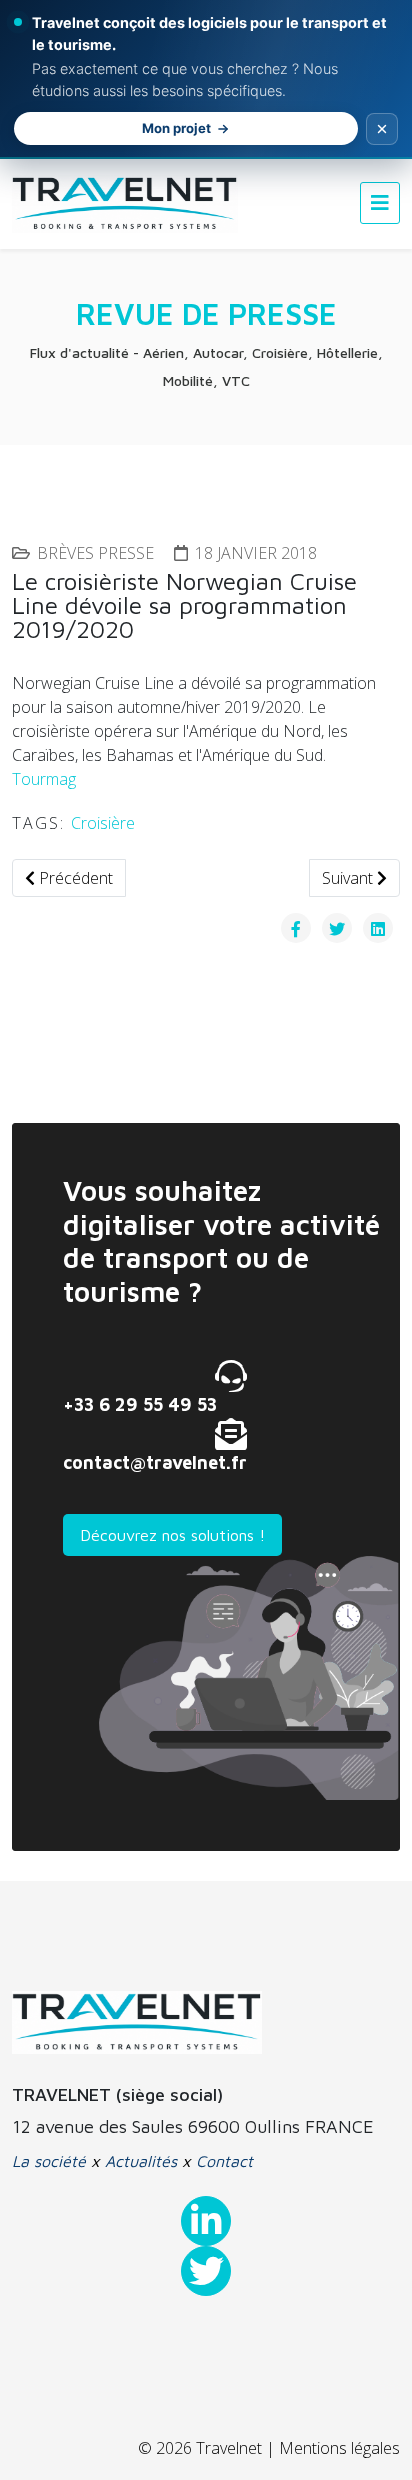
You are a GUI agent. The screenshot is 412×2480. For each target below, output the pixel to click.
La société (49, 2161)
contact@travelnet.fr (155, 1462)
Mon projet (176, 128)
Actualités (141, 2161)
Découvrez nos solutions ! (172, 1535)
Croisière (103, 823)
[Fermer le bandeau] (382, 129)
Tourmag (44, 779)
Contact (224, 2161)
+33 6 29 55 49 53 (140, 1404)
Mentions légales (339, 2448)
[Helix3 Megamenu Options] (380, 202)
